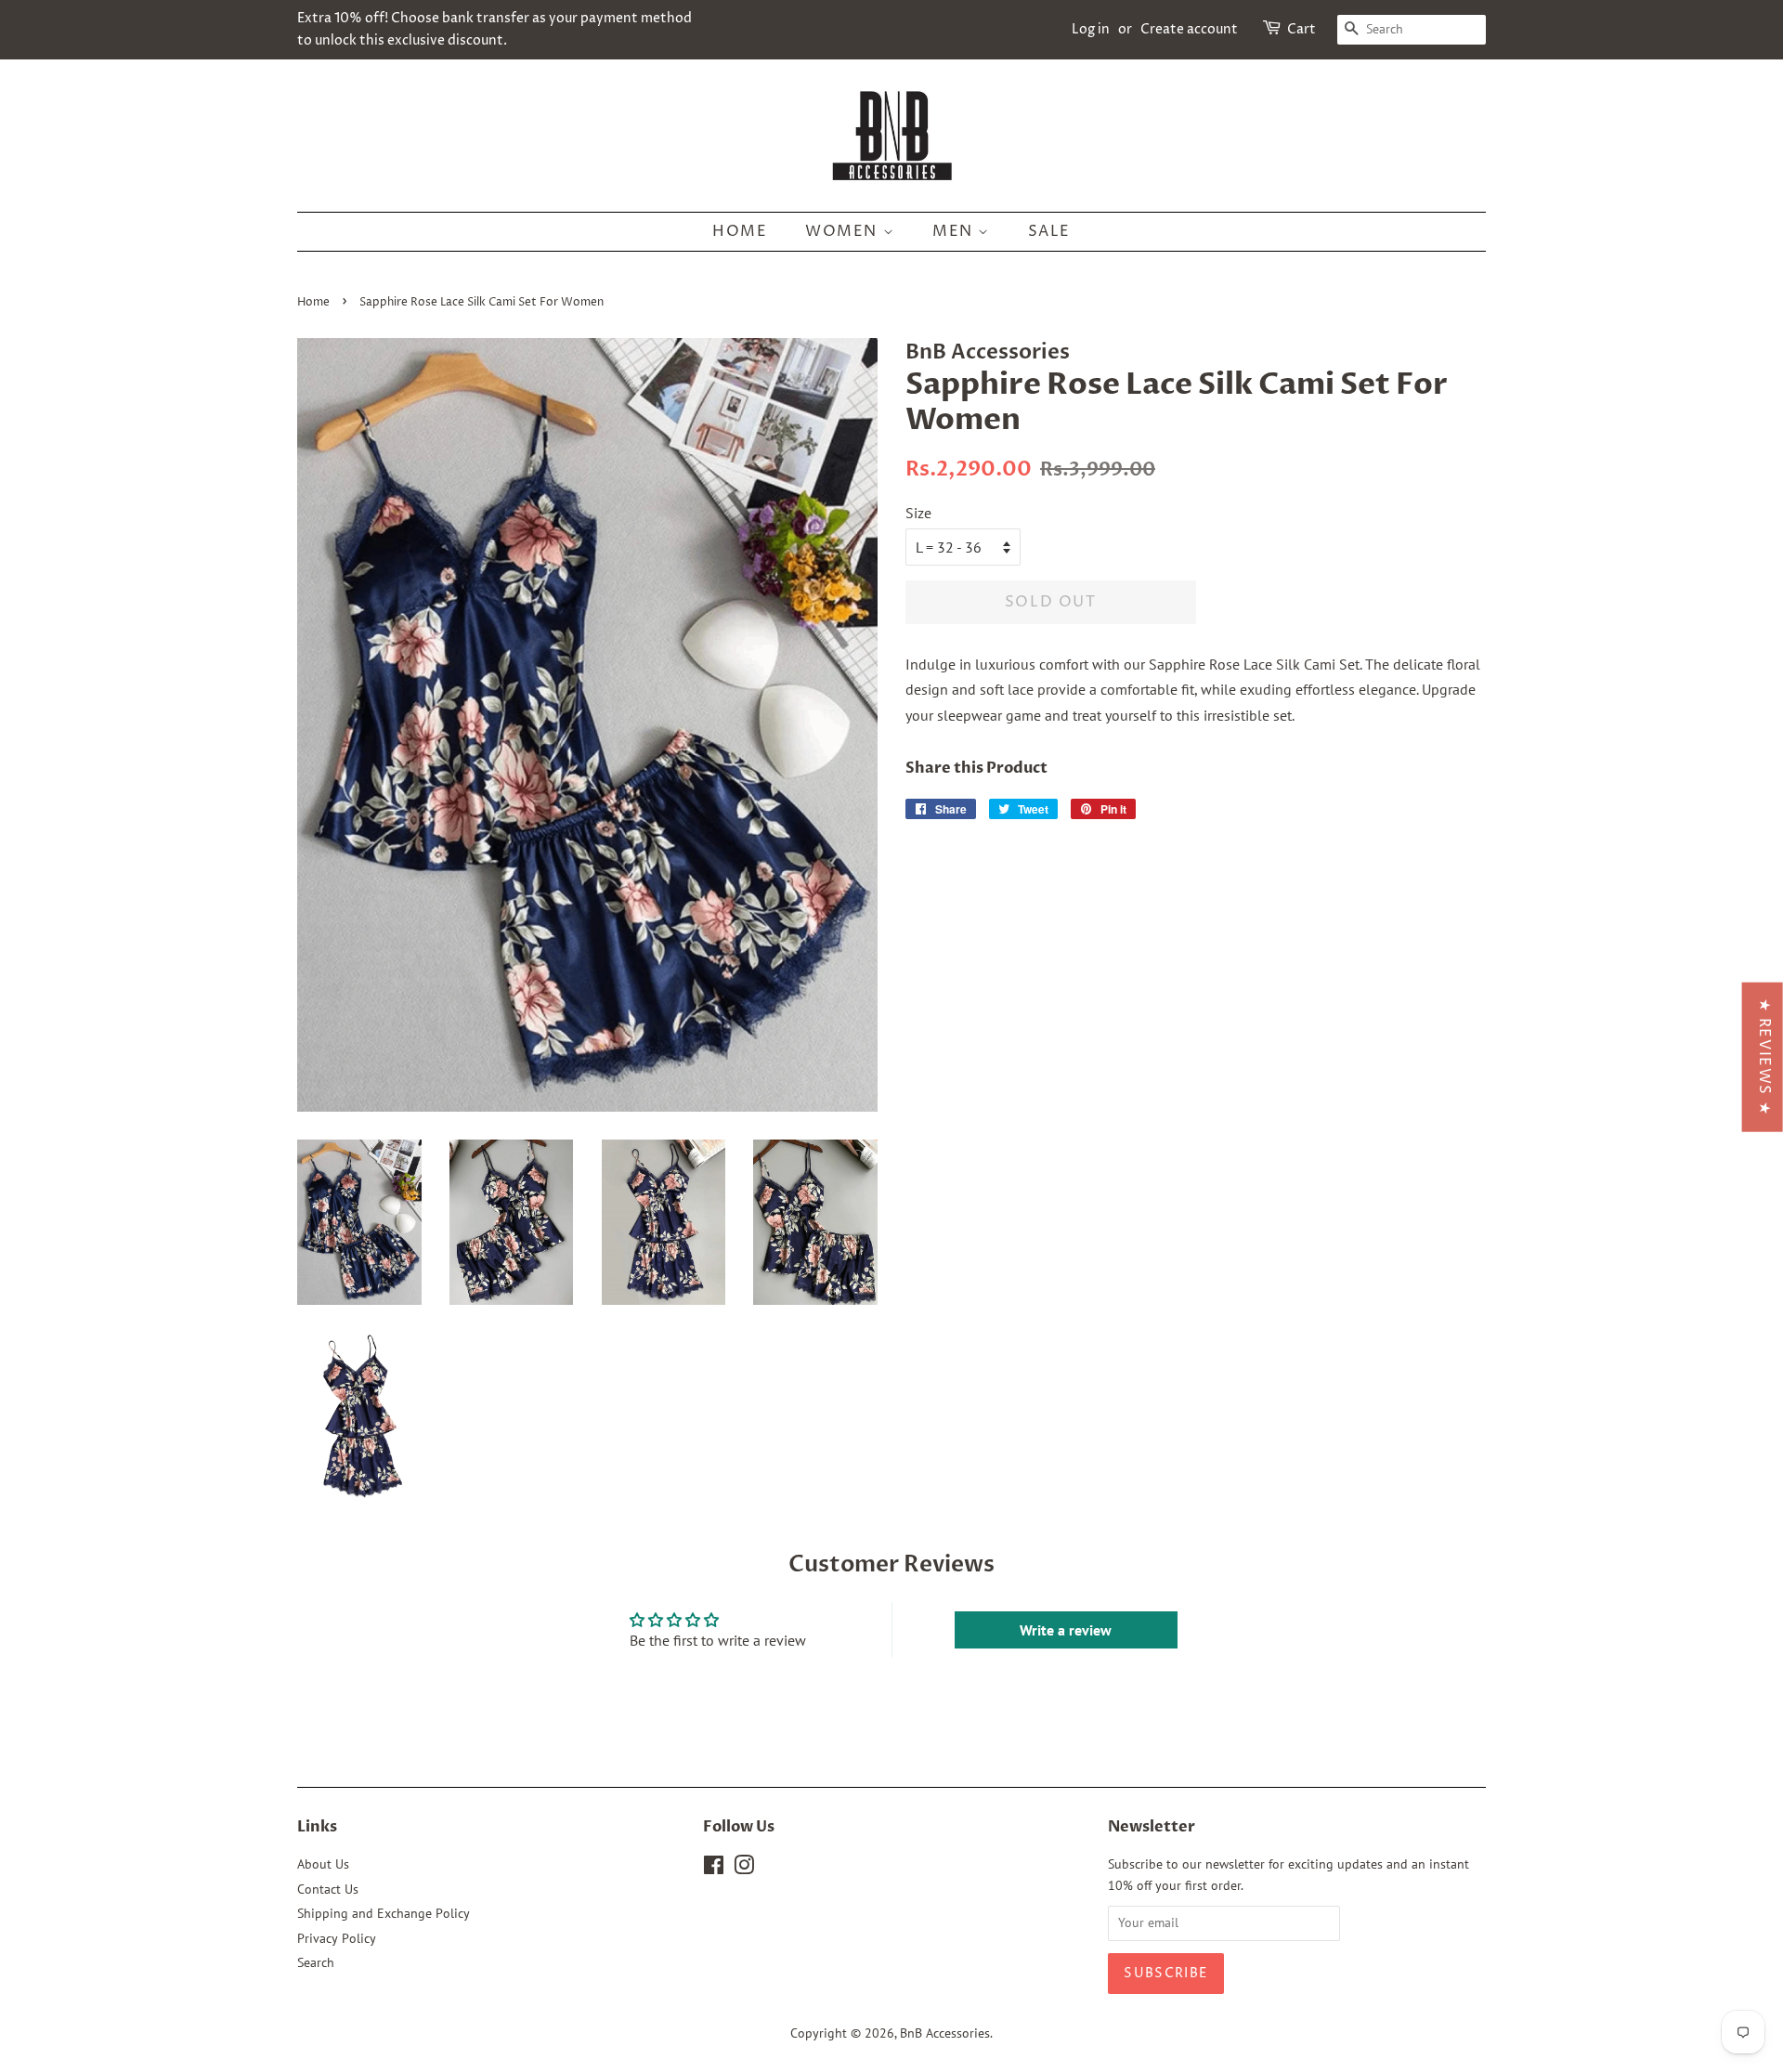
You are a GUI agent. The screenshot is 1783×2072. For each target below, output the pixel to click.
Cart (1301, 29)
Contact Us (328, 1889)
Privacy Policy (337, 1938)
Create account (1189, 29)
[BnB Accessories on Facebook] (714, 1869)
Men (955, 231)
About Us (323, 1864)
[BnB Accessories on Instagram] (744, 1869)
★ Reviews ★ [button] (1764, 1056)
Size (918, 513)
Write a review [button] (1066, 1630)
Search (316, 1962)
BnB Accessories (945, 2033)
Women (844, 231)
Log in (1091, 29)
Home (740, 231)
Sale (1049, 231)
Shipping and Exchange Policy (384, 1913)
